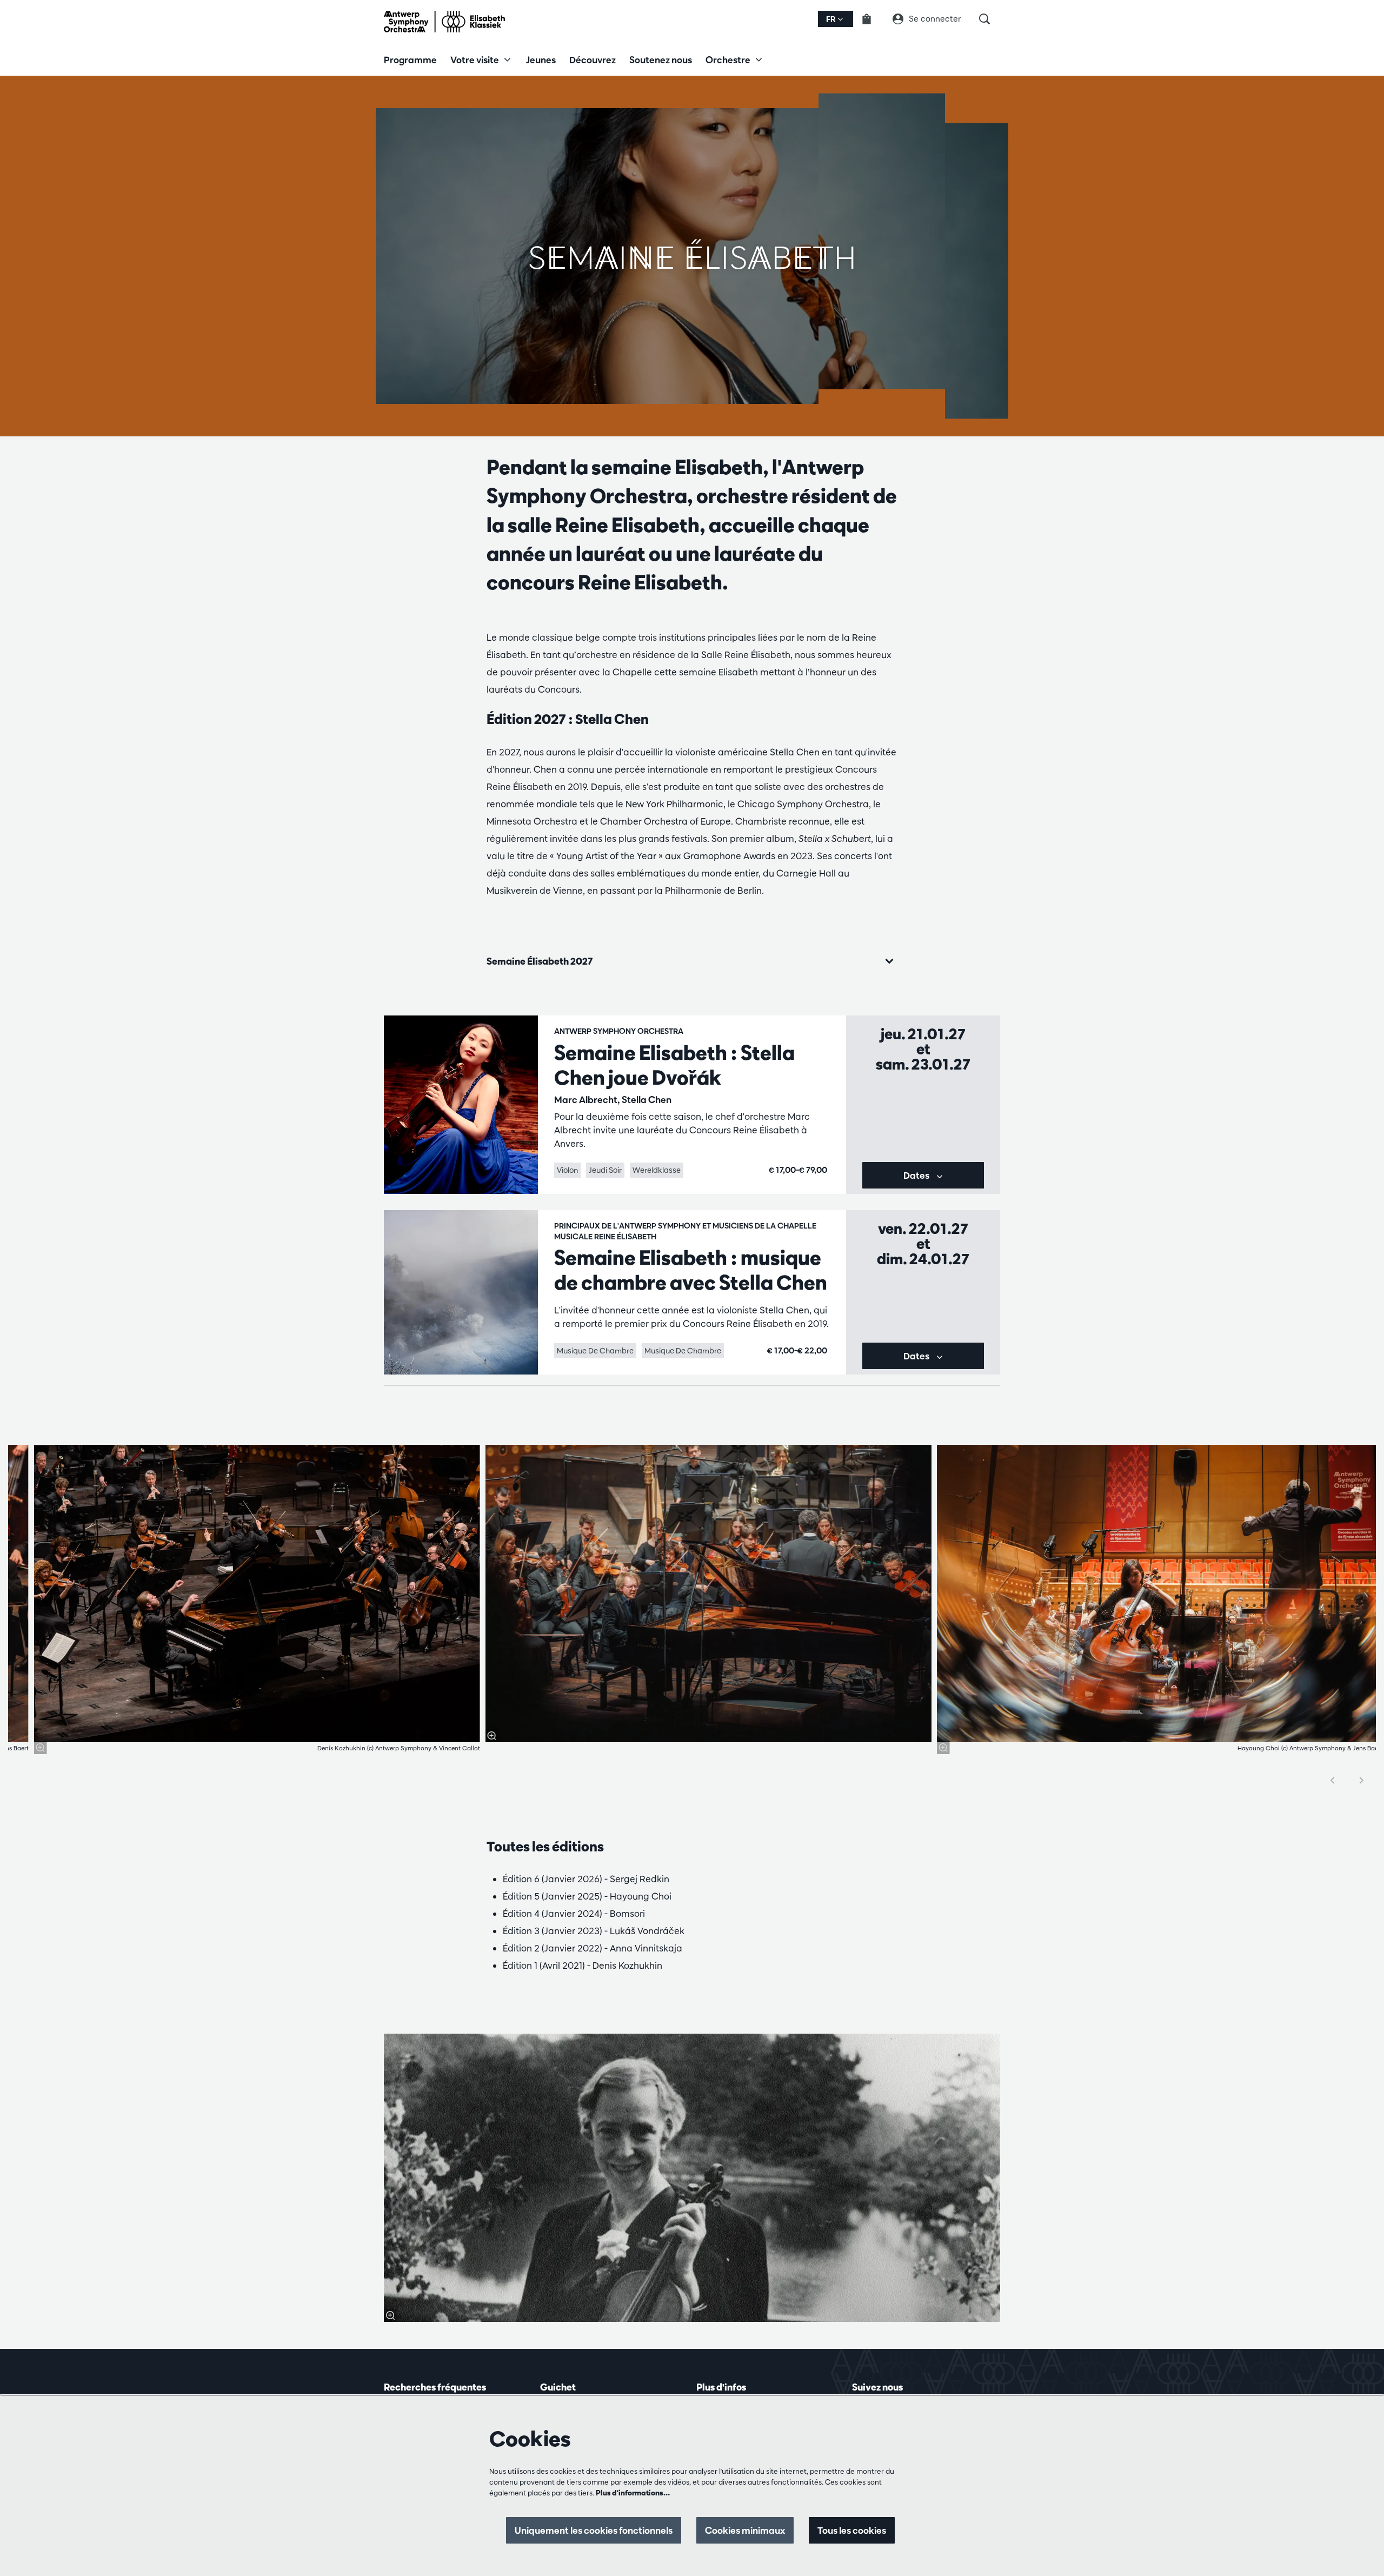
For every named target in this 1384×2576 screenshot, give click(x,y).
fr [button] (832, 19)
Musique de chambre (595, 1351)
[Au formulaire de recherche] (990, 19)
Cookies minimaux (745, 2530)
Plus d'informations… (633, 2493)
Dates (917, 1175)
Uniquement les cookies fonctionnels (594, 2530)
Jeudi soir (605, 1170)
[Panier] (873, 19)
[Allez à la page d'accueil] (444, 22)
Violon (567, 1170)
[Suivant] (1362, 1780)
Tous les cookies (852, 2530)
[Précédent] (1333, 1780)
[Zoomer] (41, 1748)
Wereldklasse (657, 1170)
